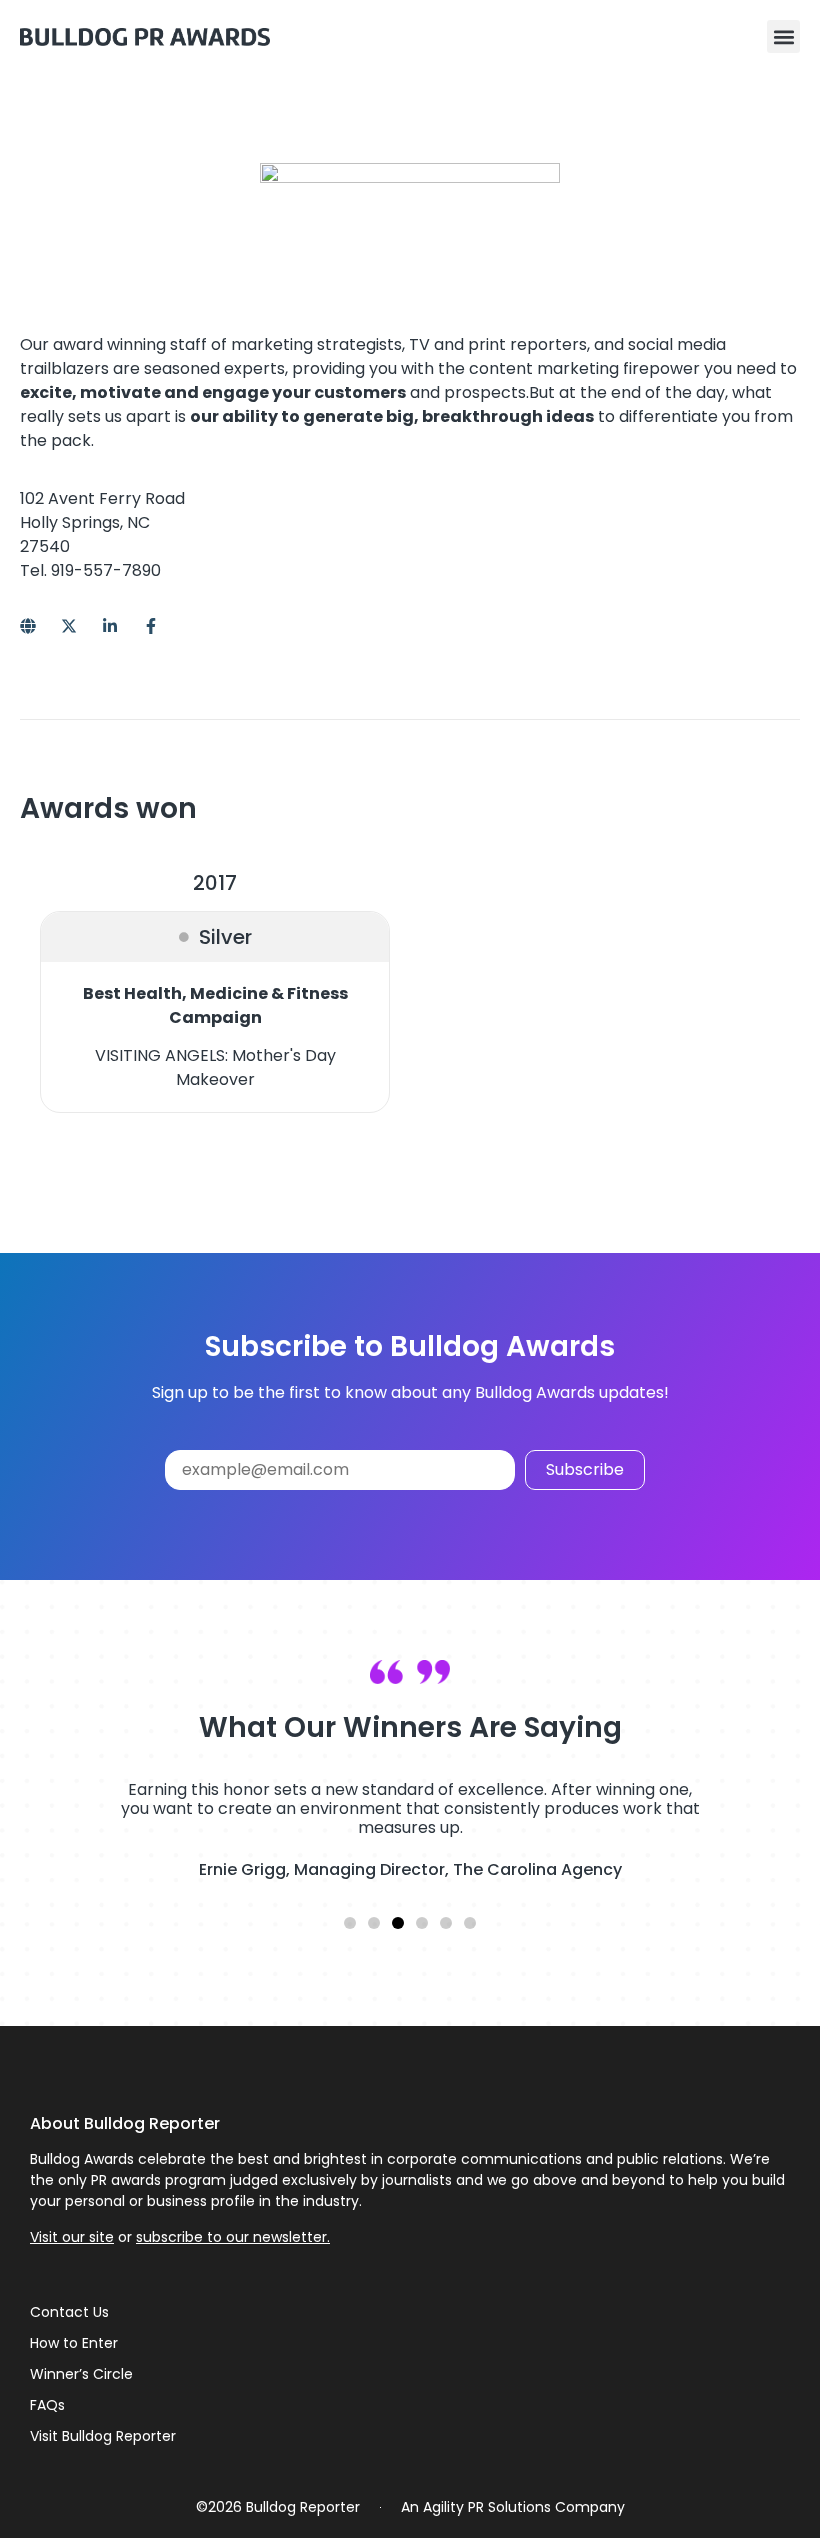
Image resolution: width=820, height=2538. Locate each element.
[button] (783, 36)
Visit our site (72, 2237)
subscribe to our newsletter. (233, 2237)
